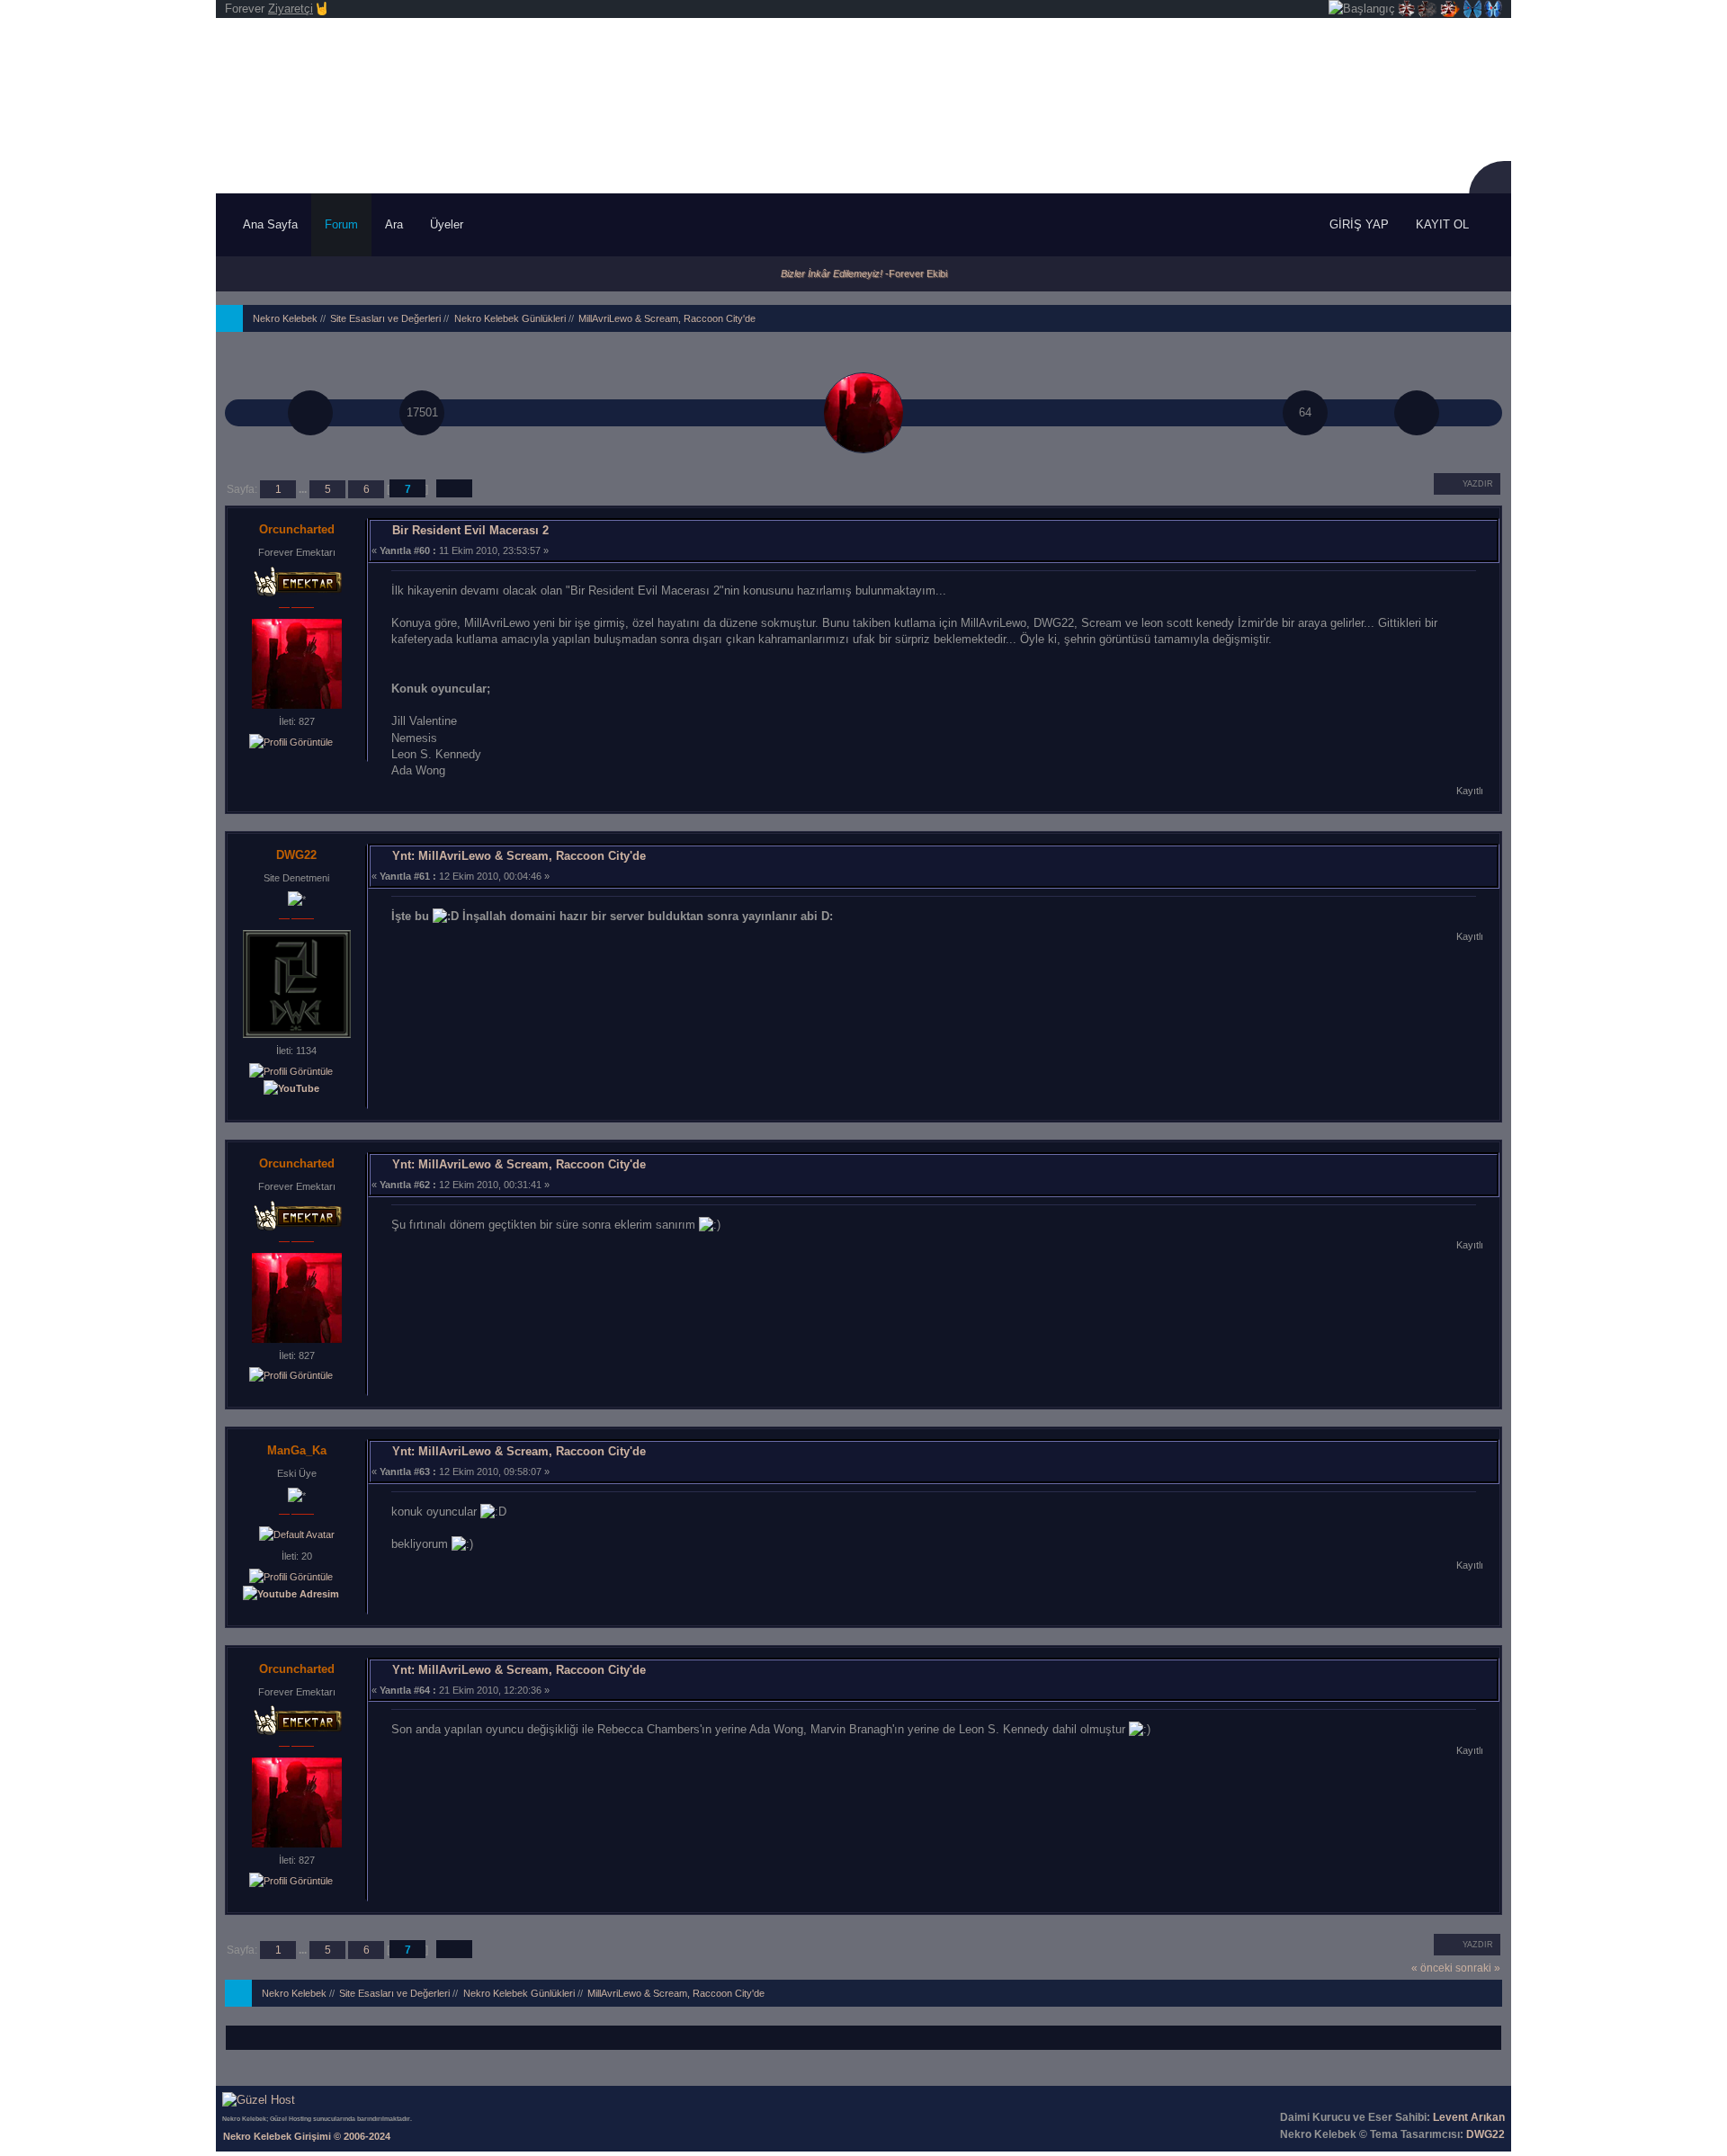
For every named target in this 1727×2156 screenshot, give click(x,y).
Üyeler (448, 224)
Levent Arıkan (1469, 2117)
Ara (394, 224)
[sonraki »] (1417, 413)
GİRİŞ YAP (1359, 224)
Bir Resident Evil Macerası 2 (470, 530)
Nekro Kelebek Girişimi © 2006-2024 (307, 2136)
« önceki (1432, 1968)
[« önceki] (310, 413)
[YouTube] (291, 1088)
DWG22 (296, 855)
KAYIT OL (1442, 224)
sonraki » (1478, 1968)
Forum (341, 224)
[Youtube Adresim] (291, 1593)
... (304, 489)
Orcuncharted (297, 529)
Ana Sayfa (270, 224)
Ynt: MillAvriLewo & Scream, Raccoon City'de (519, 856)
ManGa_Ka (297, 1450)
